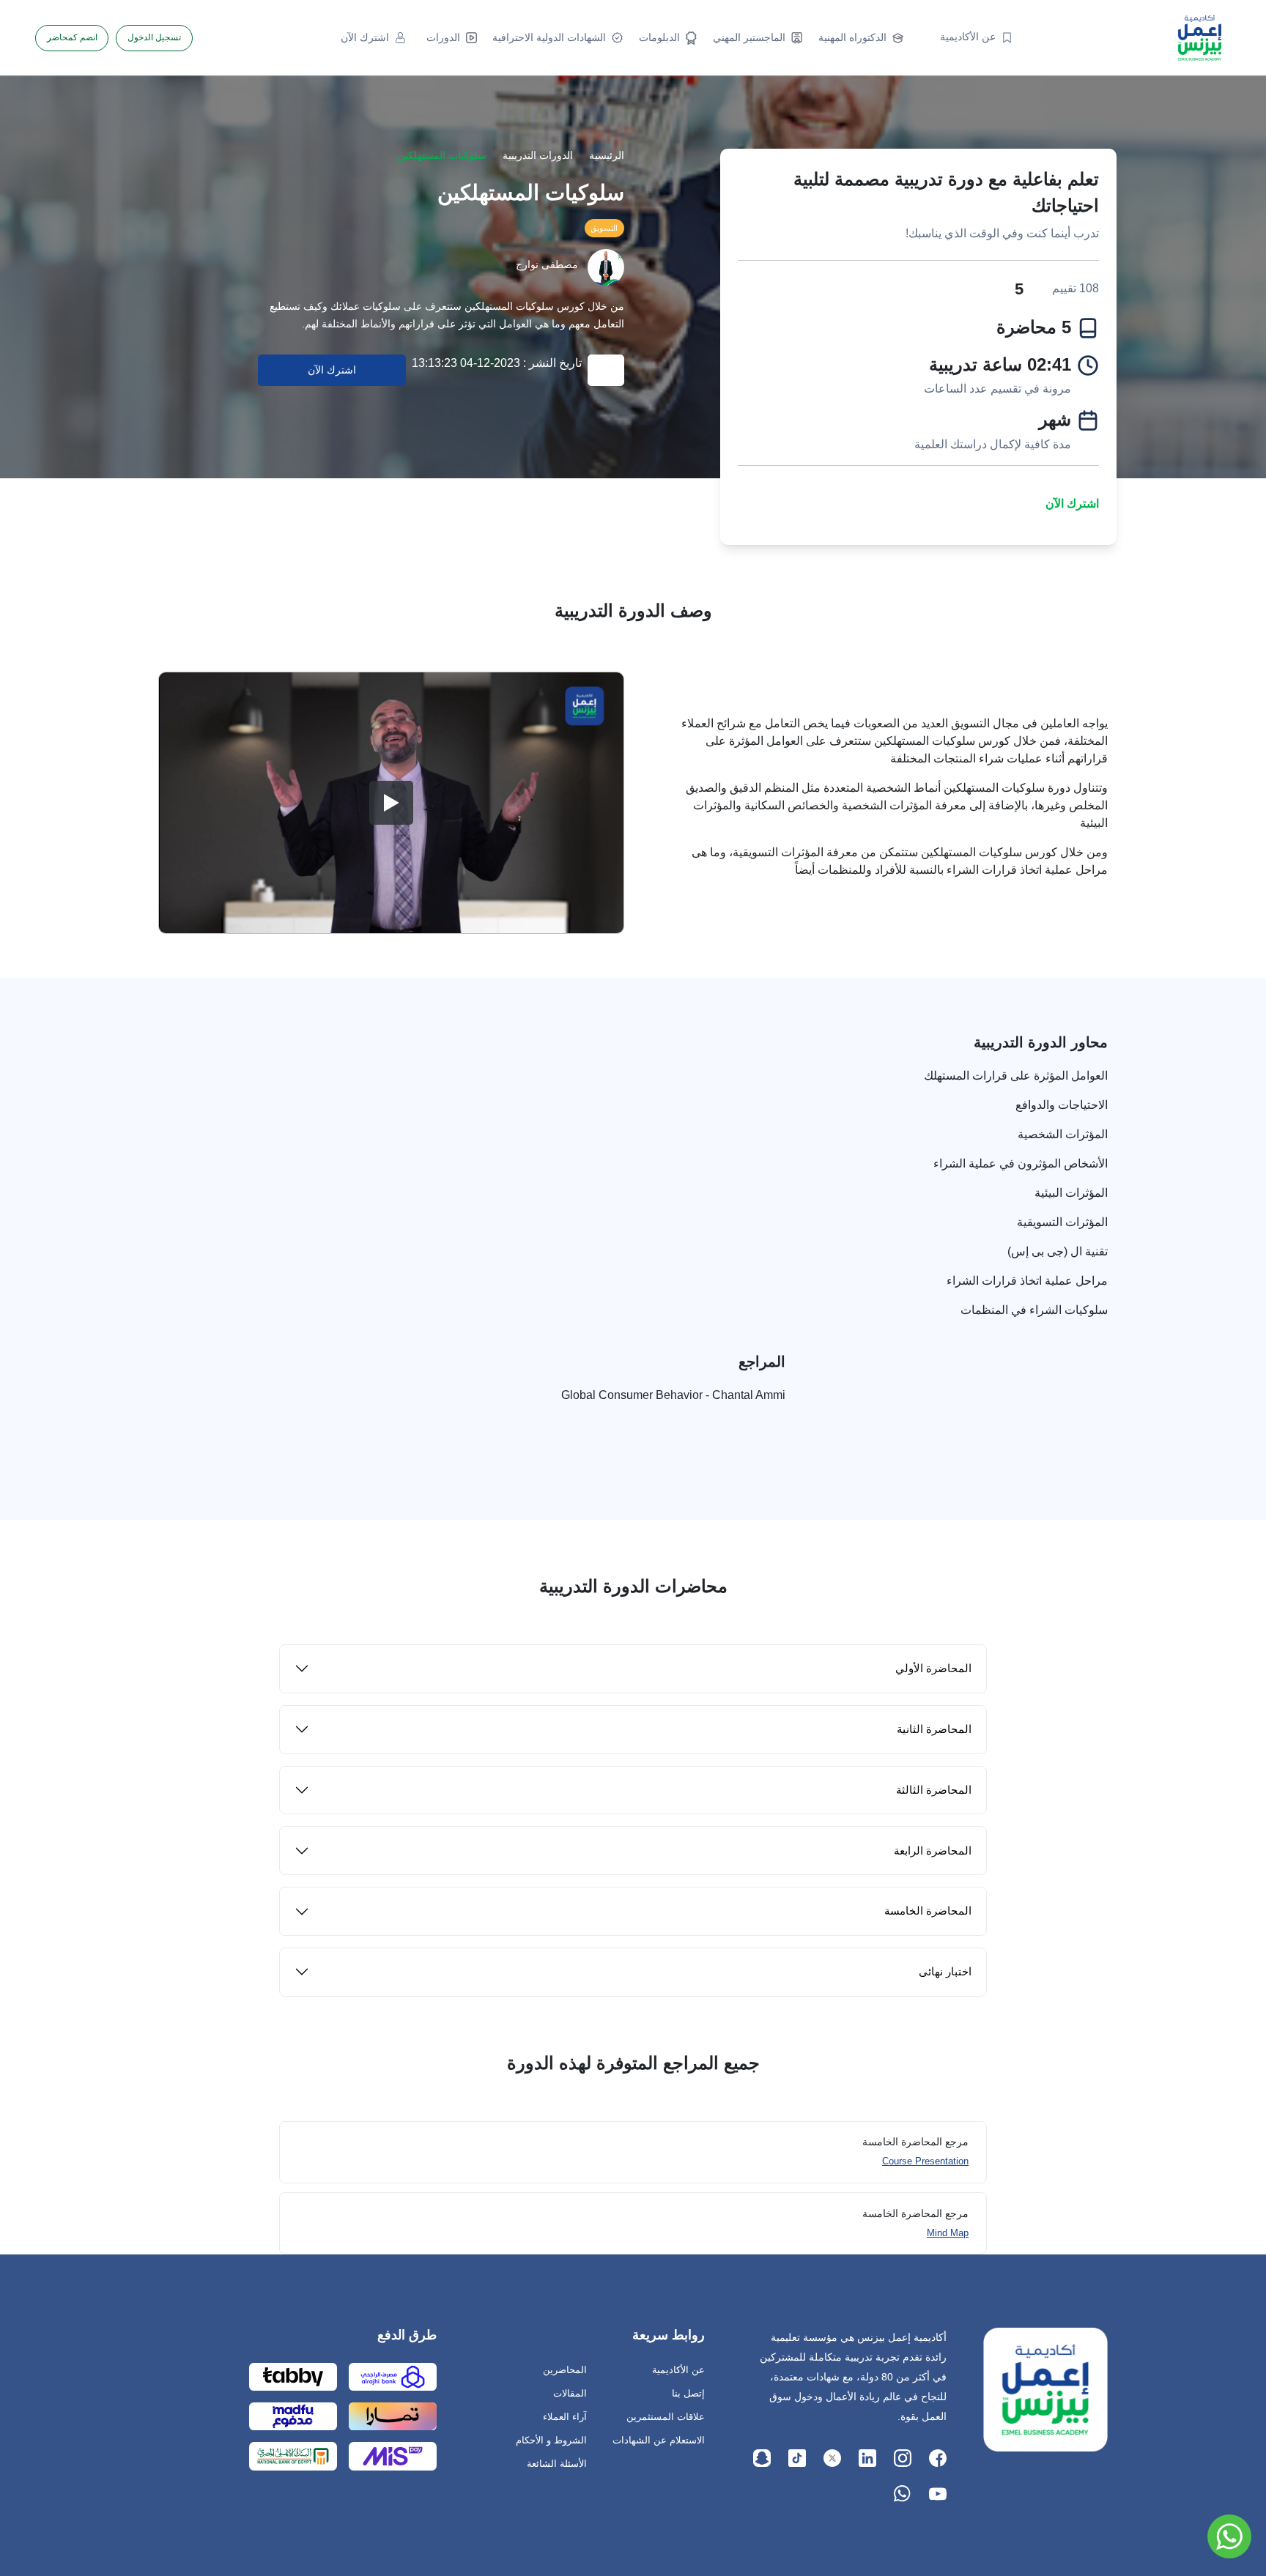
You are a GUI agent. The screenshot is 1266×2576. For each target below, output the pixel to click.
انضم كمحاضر (72, 37)
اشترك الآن (1072, 504)
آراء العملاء (565, 2417)
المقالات (570, 2393)
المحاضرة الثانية (934, 1729)
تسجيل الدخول (154, 37)
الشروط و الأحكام (551, 2440)
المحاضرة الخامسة (928, 1911)
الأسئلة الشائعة (557, 2464)
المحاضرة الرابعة (933, 1851)
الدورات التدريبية (538, 156)
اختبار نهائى (945, 1971)
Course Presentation (925, 2161)
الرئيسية (607, 156)
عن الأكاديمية (678, 2370)
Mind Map (948, 2233)
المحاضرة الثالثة (934, 1790)
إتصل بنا (688, 2393)
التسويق (604, 228)
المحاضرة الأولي (933, 1668)
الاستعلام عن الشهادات (659, 2440)
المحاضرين (565, 2370)
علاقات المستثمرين (666, 2417)
